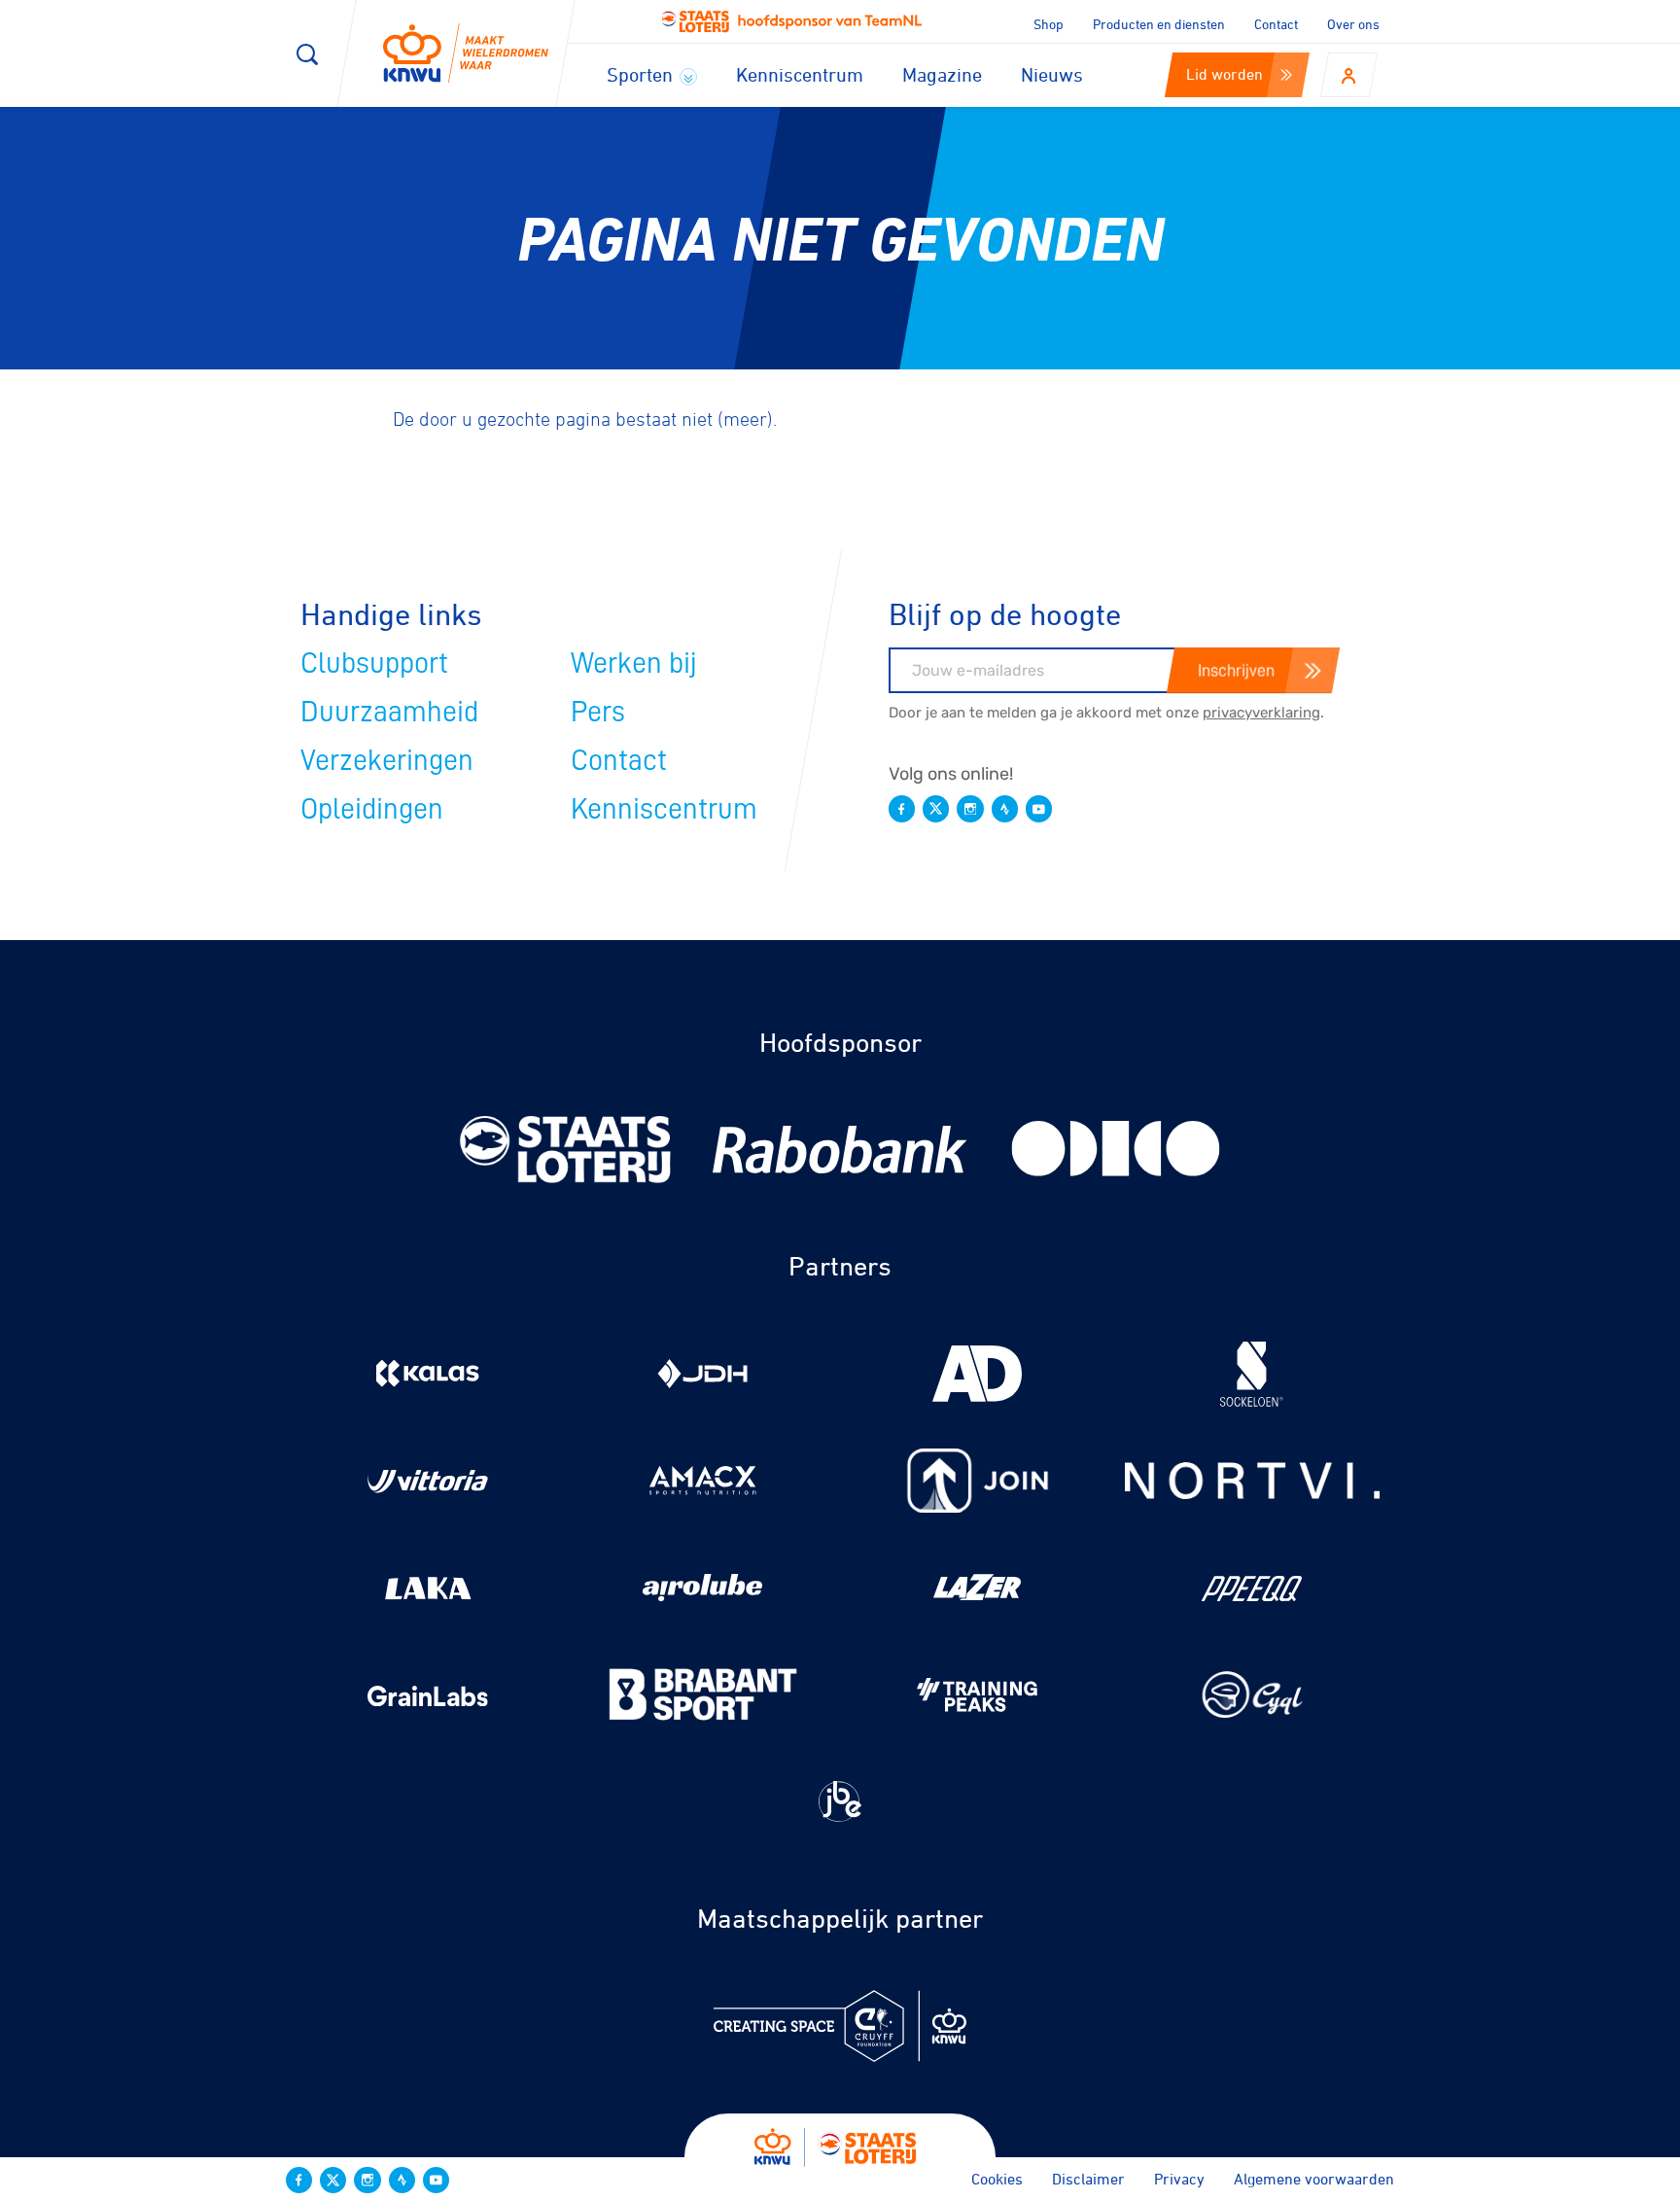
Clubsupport (374, 663)
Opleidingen (372, 809)
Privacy (1179, 2179)
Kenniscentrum (800, 74)
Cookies (997, 2179)
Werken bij (634, 663)
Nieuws (1052, 74)
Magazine (942, 74)
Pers (598, 712)
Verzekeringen (387, 760)
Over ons (1353, 24)
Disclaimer (1088, 2179)
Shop (1049, 24)
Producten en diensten (1159, 24)
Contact (1276, 24)
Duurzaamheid (389, 712)
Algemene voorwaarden (1314, 2179)
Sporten (642, 74)
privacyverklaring (1261, 713)
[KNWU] (466, 54)
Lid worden (1225, 74)
